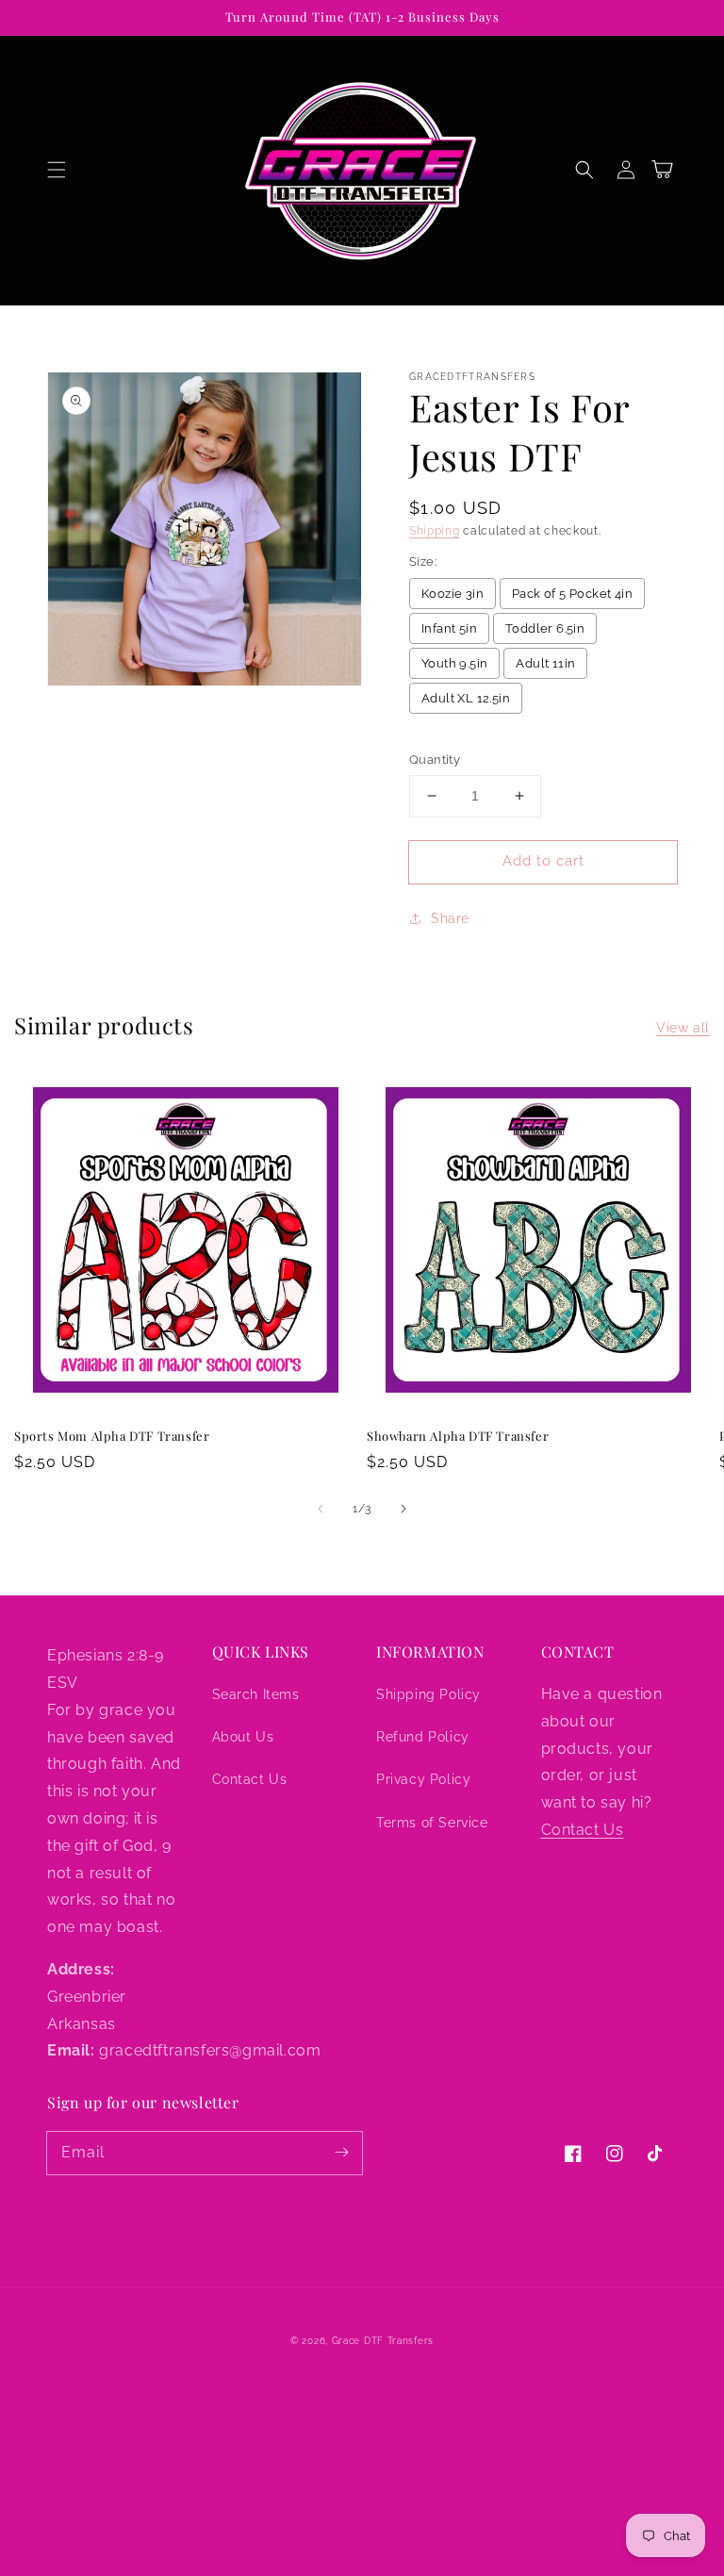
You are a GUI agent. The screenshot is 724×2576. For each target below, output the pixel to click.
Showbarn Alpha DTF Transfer (458, 1436)
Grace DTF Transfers (383, 2341)
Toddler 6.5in (545, 628)
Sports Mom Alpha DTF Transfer (112, 1436)
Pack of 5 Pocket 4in (572, 594)
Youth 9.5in (454, 663)
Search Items (256, 1694)
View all (683, 1028)
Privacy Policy (423, 1779)
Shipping (435, 531)
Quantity (435, 760)
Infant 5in (449, 628)
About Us (243, 1737)
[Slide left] (321, 1509)
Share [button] (450, 918)
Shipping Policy (428, 1694)
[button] (57, 170)
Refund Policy (423, 1737)
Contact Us (250, 1779)
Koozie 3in (452, 594)
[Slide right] (403, 1509)
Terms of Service (432, 1823)
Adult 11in (545, 663)
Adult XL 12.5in (466, 698)
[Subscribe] (341, 2153)
